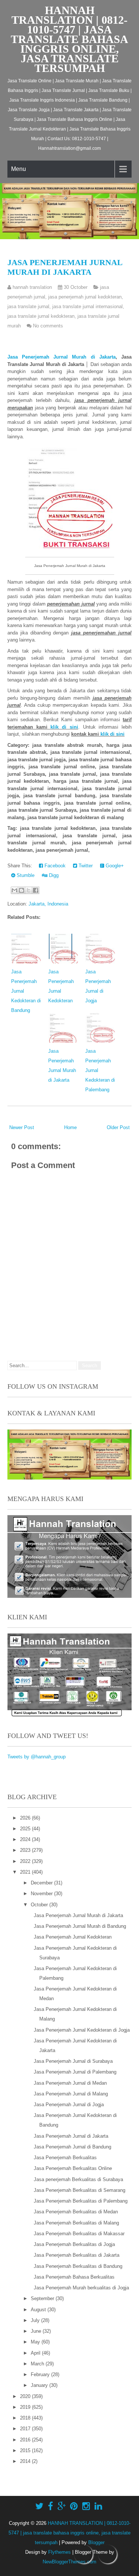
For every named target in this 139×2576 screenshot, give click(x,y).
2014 (26, 2461)
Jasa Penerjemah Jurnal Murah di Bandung (80, 1926)
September (43, 2298)
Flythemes (59, 2552)
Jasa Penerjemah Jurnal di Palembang (75, 2072)
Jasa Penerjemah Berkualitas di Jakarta (77, 2255)
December (42, 1883)
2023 (26, 1850)
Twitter (85, 866)
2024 (26, 1839)
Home (70, 1127)
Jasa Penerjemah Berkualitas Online (73, 2168)
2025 (26, 1829)
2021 (26, 1872)
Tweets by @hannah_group (37, 1757)
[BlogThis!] (21, 890)
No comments (48, 326)
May (36, 2342)
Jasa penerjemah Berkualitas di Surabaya (78, 2179)
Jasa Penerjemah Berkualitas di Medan (76, 2212)
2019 (26, 2407)
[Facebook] (50, 2506)
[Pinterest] (74, 2506)
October (40, 1905)
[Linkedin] (98, 2506)
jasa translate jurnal (28, 306)
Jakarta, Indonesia (48, 904)
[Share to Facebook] (36, 890)
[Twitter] (39, 2506)
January (40, 2385)
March (38, 2364)
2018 (26, 2418)
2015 (26, 2450)
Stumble (25, 875)
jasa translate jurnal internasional (87, 306)
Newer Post (22, 1127)
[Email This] (14, 890)
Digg (53, 875)
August (39, 2310)
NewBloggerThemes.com (69, 2562)
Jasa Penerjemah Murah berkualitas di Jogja (81, 2288)
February (41, 2374)
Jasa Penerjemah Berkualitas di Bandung (78, 2266)
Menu (19, 169)
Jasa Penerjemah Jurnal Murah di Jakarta (65, 267)
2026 (26, 1818)
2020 (26, 2396)
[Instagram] (86, 2506)
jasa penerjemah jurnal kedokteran (85, 297)
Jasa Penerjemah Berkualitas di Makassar (79, 2234)
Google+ (114, 866)
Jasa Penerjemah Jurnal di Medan (70, 2083)
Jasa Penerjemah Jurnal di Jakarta (71, 2136)
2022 (26, 1861)
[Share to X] (29, 890)
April (36, 2353)
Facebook (54, 866)
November (42, 1894)
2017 (26, 2429)
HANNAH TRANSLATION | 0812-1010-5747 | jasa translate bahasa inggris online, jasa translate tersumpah (69, 39)
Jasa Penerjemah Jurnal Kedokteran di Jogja (82, 2030)
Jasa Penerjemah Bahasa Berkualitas (74, 2277)
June (37, 2331)
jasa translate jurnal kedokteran (41, 316)
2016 (26, 2440)
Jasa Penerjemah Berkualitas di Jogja (74, 2244)
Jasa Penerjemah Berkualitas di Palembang (81, 2201)
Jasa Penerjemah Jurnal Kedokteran (73, 1937)
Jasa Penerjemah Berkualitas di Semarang (80, 2190)
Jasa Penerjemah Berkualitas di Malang (76, 2223)
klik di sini (64, 727)
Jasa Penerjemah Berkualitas (65, 2158)
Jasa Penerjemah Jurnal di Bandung (72, 2147)
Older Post (118, 1127)
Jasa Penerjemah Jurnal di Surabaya (73, 2061)
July (36, 2320)
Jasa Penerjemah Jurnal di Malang (71, 2094)
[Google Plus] (62, 2506)
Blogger (96, 2542)
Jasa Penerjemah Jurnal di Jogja (69, 2105)
